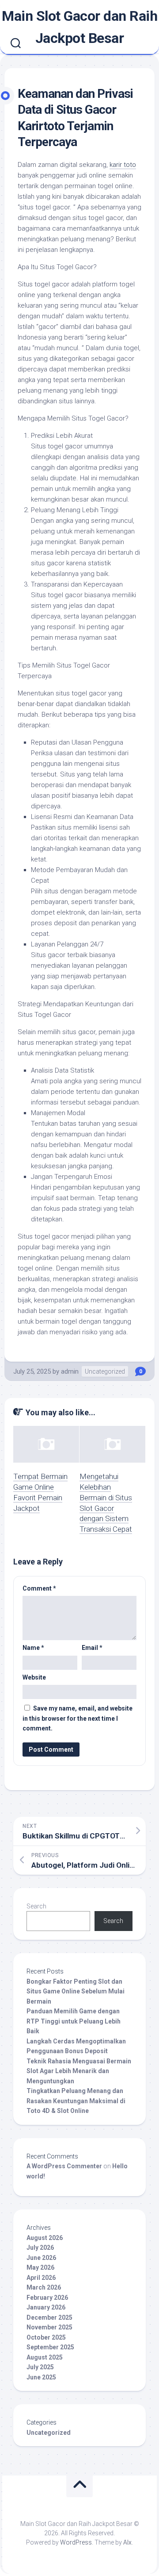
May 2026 (40, 2267)
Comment (39, 1588)
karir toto (123, 165)
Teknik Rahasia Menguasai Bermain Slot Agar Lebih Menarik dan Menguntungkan (79, 2071)
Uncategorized (105, 1371)
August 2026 (45, 2238)
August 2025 (45, 2357)
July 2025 (40, 2367)
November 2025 (49, 2327)
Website (34, 1677)
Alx (127, 2542)
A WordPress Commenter (64, 2166)
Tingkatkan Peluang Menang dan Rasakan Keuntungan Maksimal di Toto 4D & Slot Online (76, 2101)
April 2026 (41, 2278)
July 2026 (40, 2248)
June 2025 (41, 2377)
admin (70, 1371)
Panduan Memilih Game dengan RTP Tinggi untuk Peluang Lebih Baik (74, 2021)
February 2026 (47, 2298)
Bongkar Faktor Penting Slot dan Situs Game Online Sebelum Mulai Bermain (76, 1991)
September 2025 (50, 2347)
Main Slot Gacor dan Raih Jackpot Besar (79, 27)
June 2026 (41, 2258)
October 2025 (46, 2337)
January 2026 (46, 2307)
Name (33, 1648)
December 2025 (49, 2317)
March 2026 (44, 2287)
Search (36, 1906)
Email (92, 1648)
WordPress (76, 2542)
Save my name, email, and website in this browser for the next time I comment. (78, 1718)
